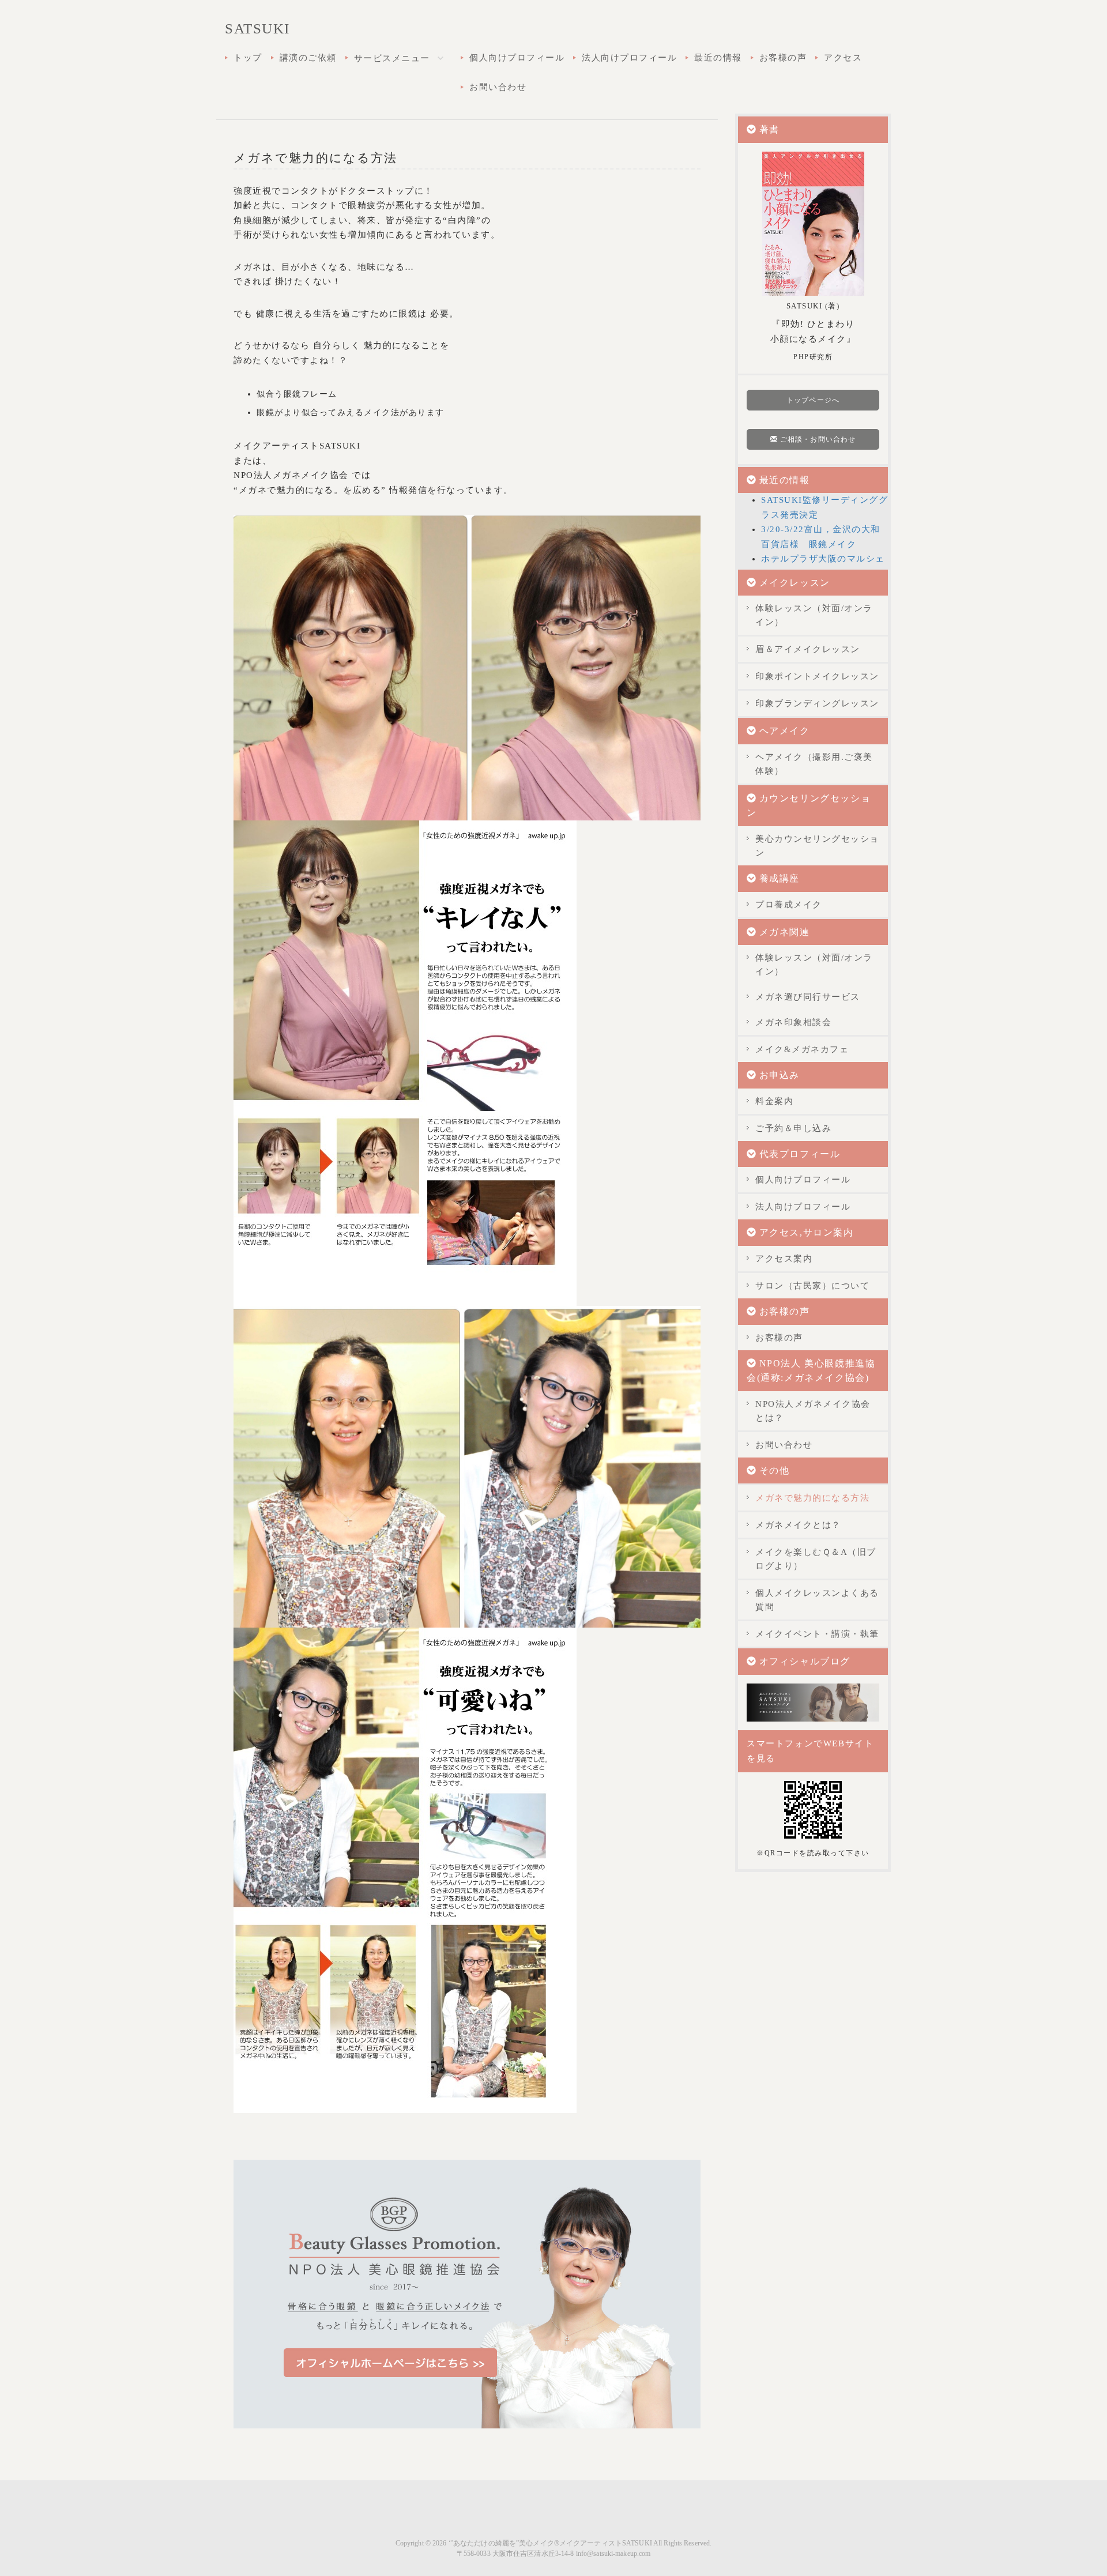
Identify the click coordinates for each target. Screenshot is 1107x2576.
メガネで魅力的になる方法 (812, 1498)
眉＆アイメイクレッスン (808, 649)
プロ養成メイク (789, 905)
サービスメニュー (394, 58)
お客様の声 (783, 58)
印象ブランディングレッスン (817, 703)
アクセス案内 (784, 1259)
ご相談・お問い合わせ (817, 439)
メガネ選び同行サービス (808, 997)
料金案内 (774, 1101)
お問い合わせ (498, 87)
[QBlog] (813, 1701)
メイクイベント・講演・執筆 (817, 1634)
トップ (248, 58)
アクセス (843, 58)
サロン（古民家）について (812, 1286)
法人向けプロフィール (629, 58)
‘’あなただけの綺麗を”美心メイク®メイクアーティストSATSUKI (550, 2543)
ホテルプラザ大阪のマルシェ (823, 559)
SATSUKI (257, 29)
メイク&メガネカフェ (802, 1049)
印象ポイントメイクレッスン (817, 676)
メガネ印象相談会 (793, 1022)
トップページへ (813, 400)
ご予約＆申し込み (793, 1128)
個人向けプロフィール (517, 58)
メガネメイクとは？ (798, 1525)
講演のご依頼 (308, 58)
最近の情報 (718, 58)
